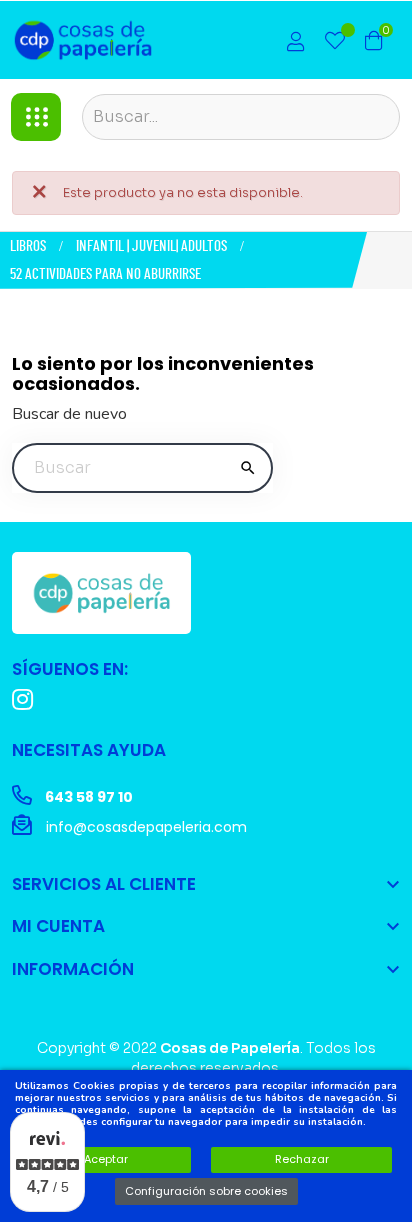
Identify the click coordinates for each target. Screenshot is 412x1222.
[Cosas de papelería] (101, 592)
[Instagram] (22, 699)
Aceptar (106, 1159)
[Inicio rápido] (296, 44)
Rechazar (302, 1159)
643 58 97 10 (87, 797)
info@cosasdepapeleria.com (144, 827)
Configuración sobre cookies (206, 1191)
